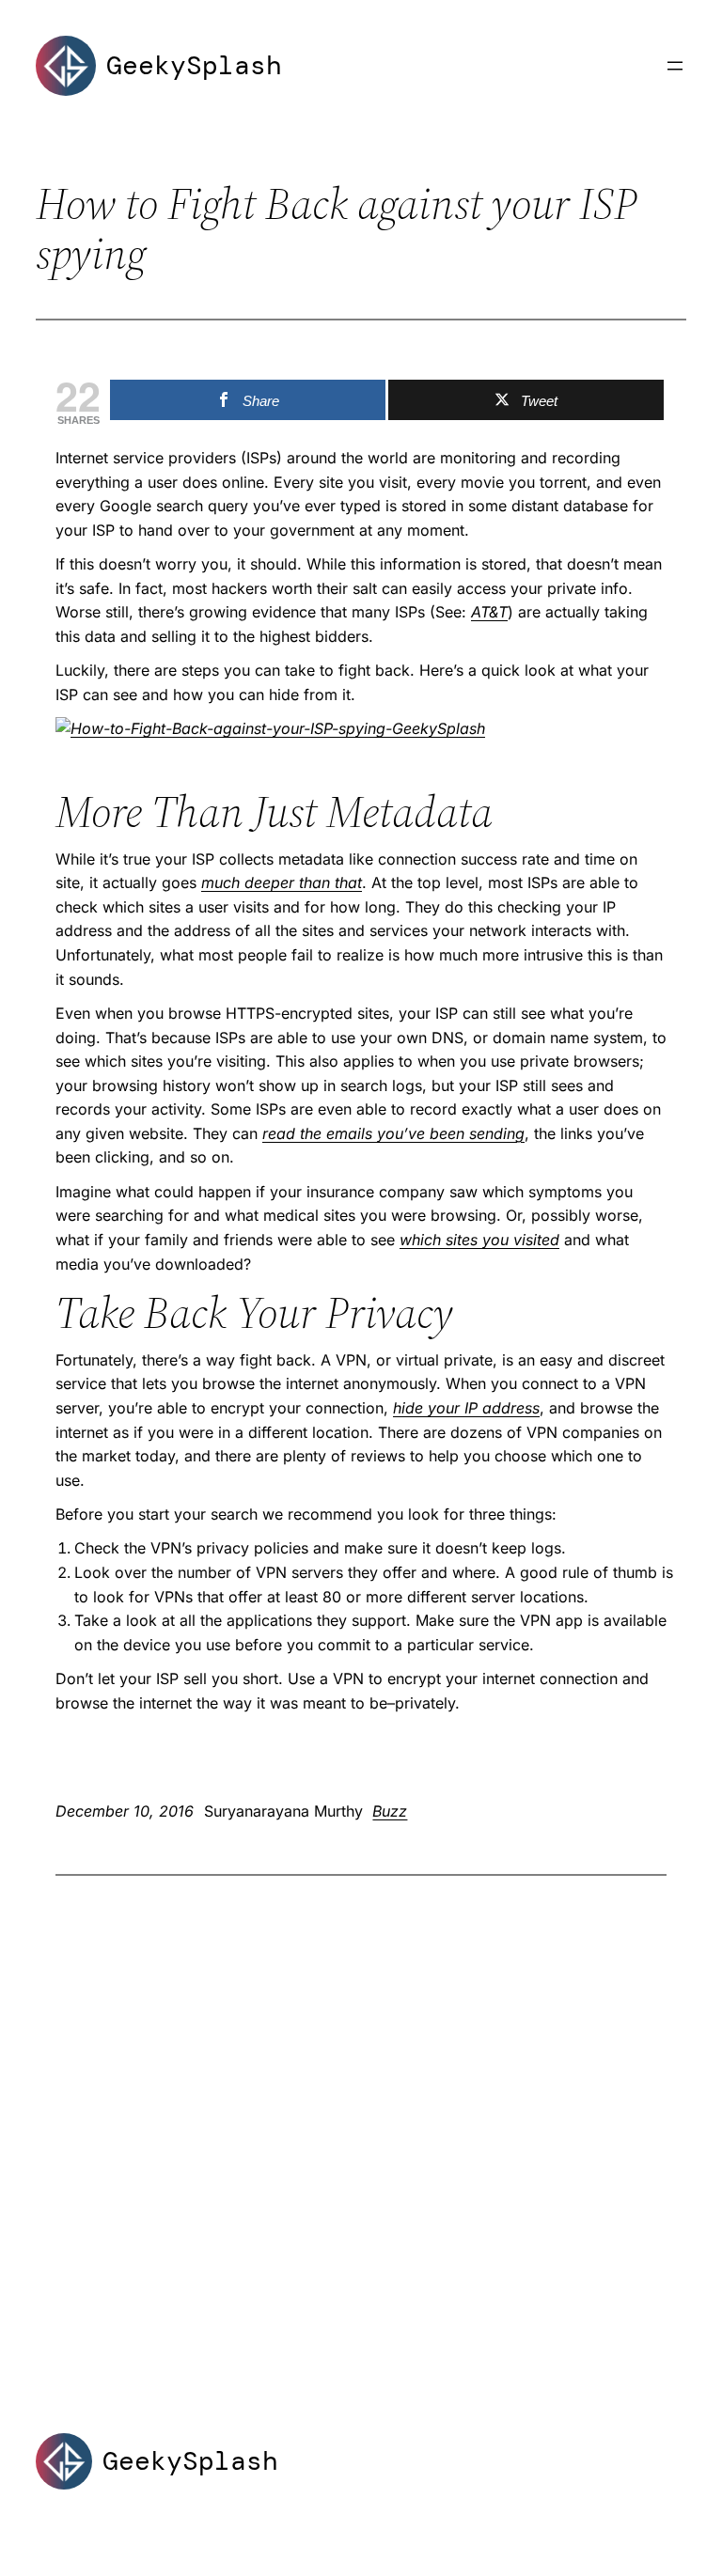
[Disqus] (361, 2121)
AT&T (489, 612)
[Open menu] (675, 66)
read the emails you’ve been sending (393, 1133)
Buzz (390, 1811)
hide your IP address (466, 1408)
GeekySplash (194, 65)
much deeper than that (282, 882)
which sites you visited (479, 1240)
